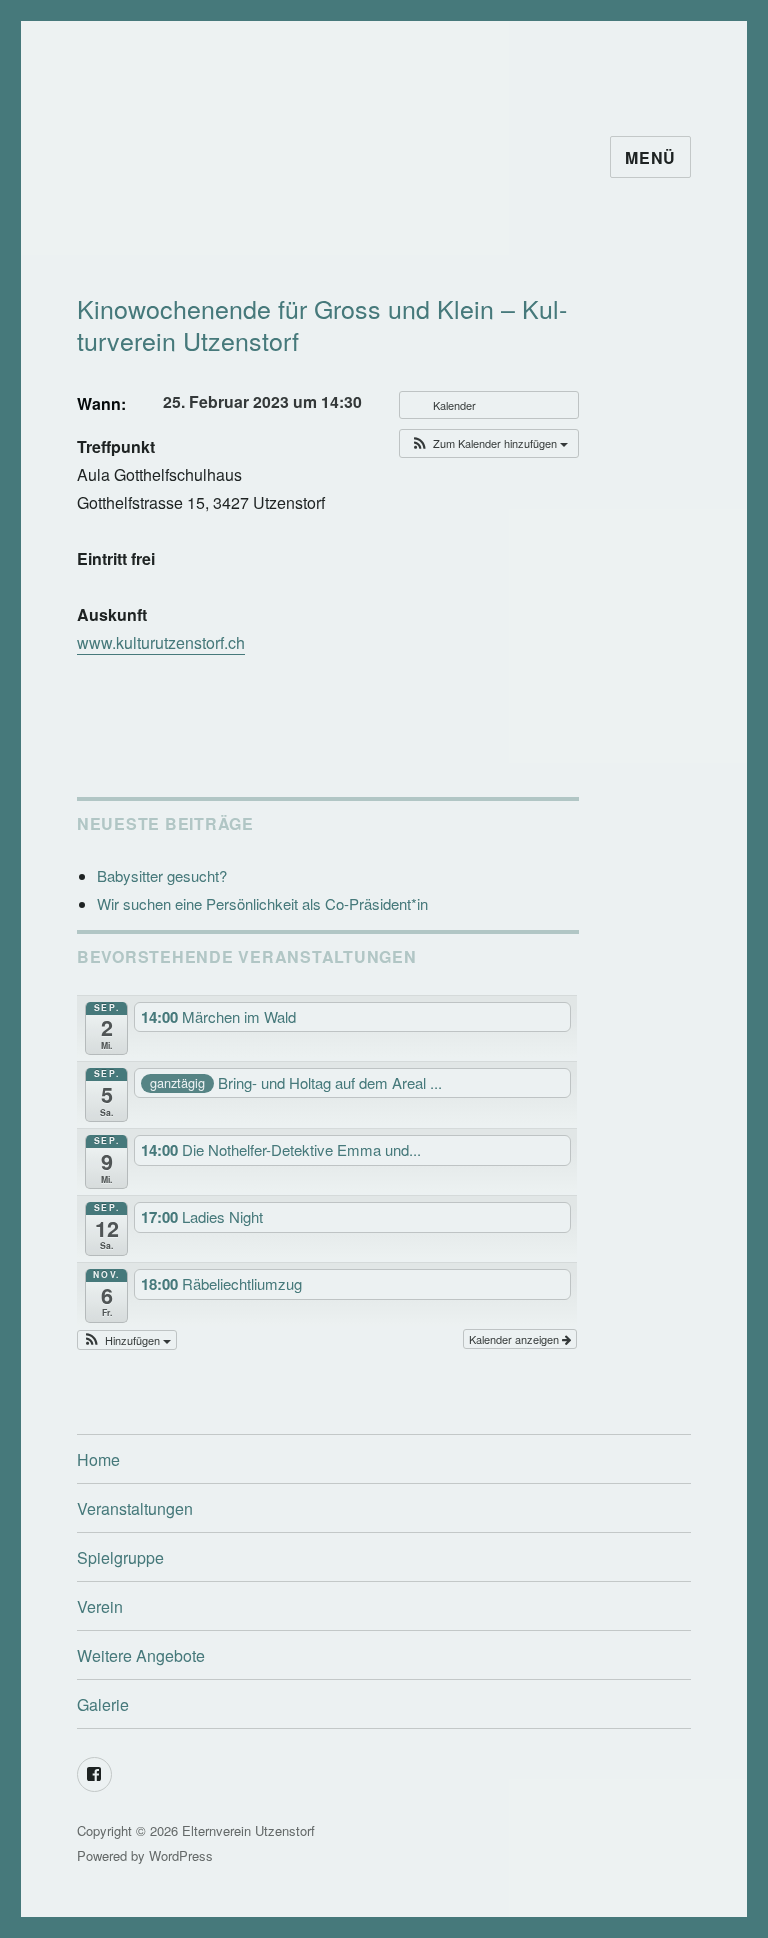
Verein (100, 1606)
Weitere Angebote (141, 1655)
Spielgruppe (120, 1557)
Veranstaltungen (135, 1508)
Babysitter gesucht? (162, 875)
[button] (489, 443)
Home (98, 1459)
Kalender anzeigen (515, 1339)
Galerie (103, 1704)
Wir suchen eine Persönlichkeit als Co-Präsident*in (262, 903)
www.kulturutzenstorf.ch (161, 642)
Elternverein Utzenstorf (248, 1830)
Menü (650, 157)
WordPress (181, 1855)
